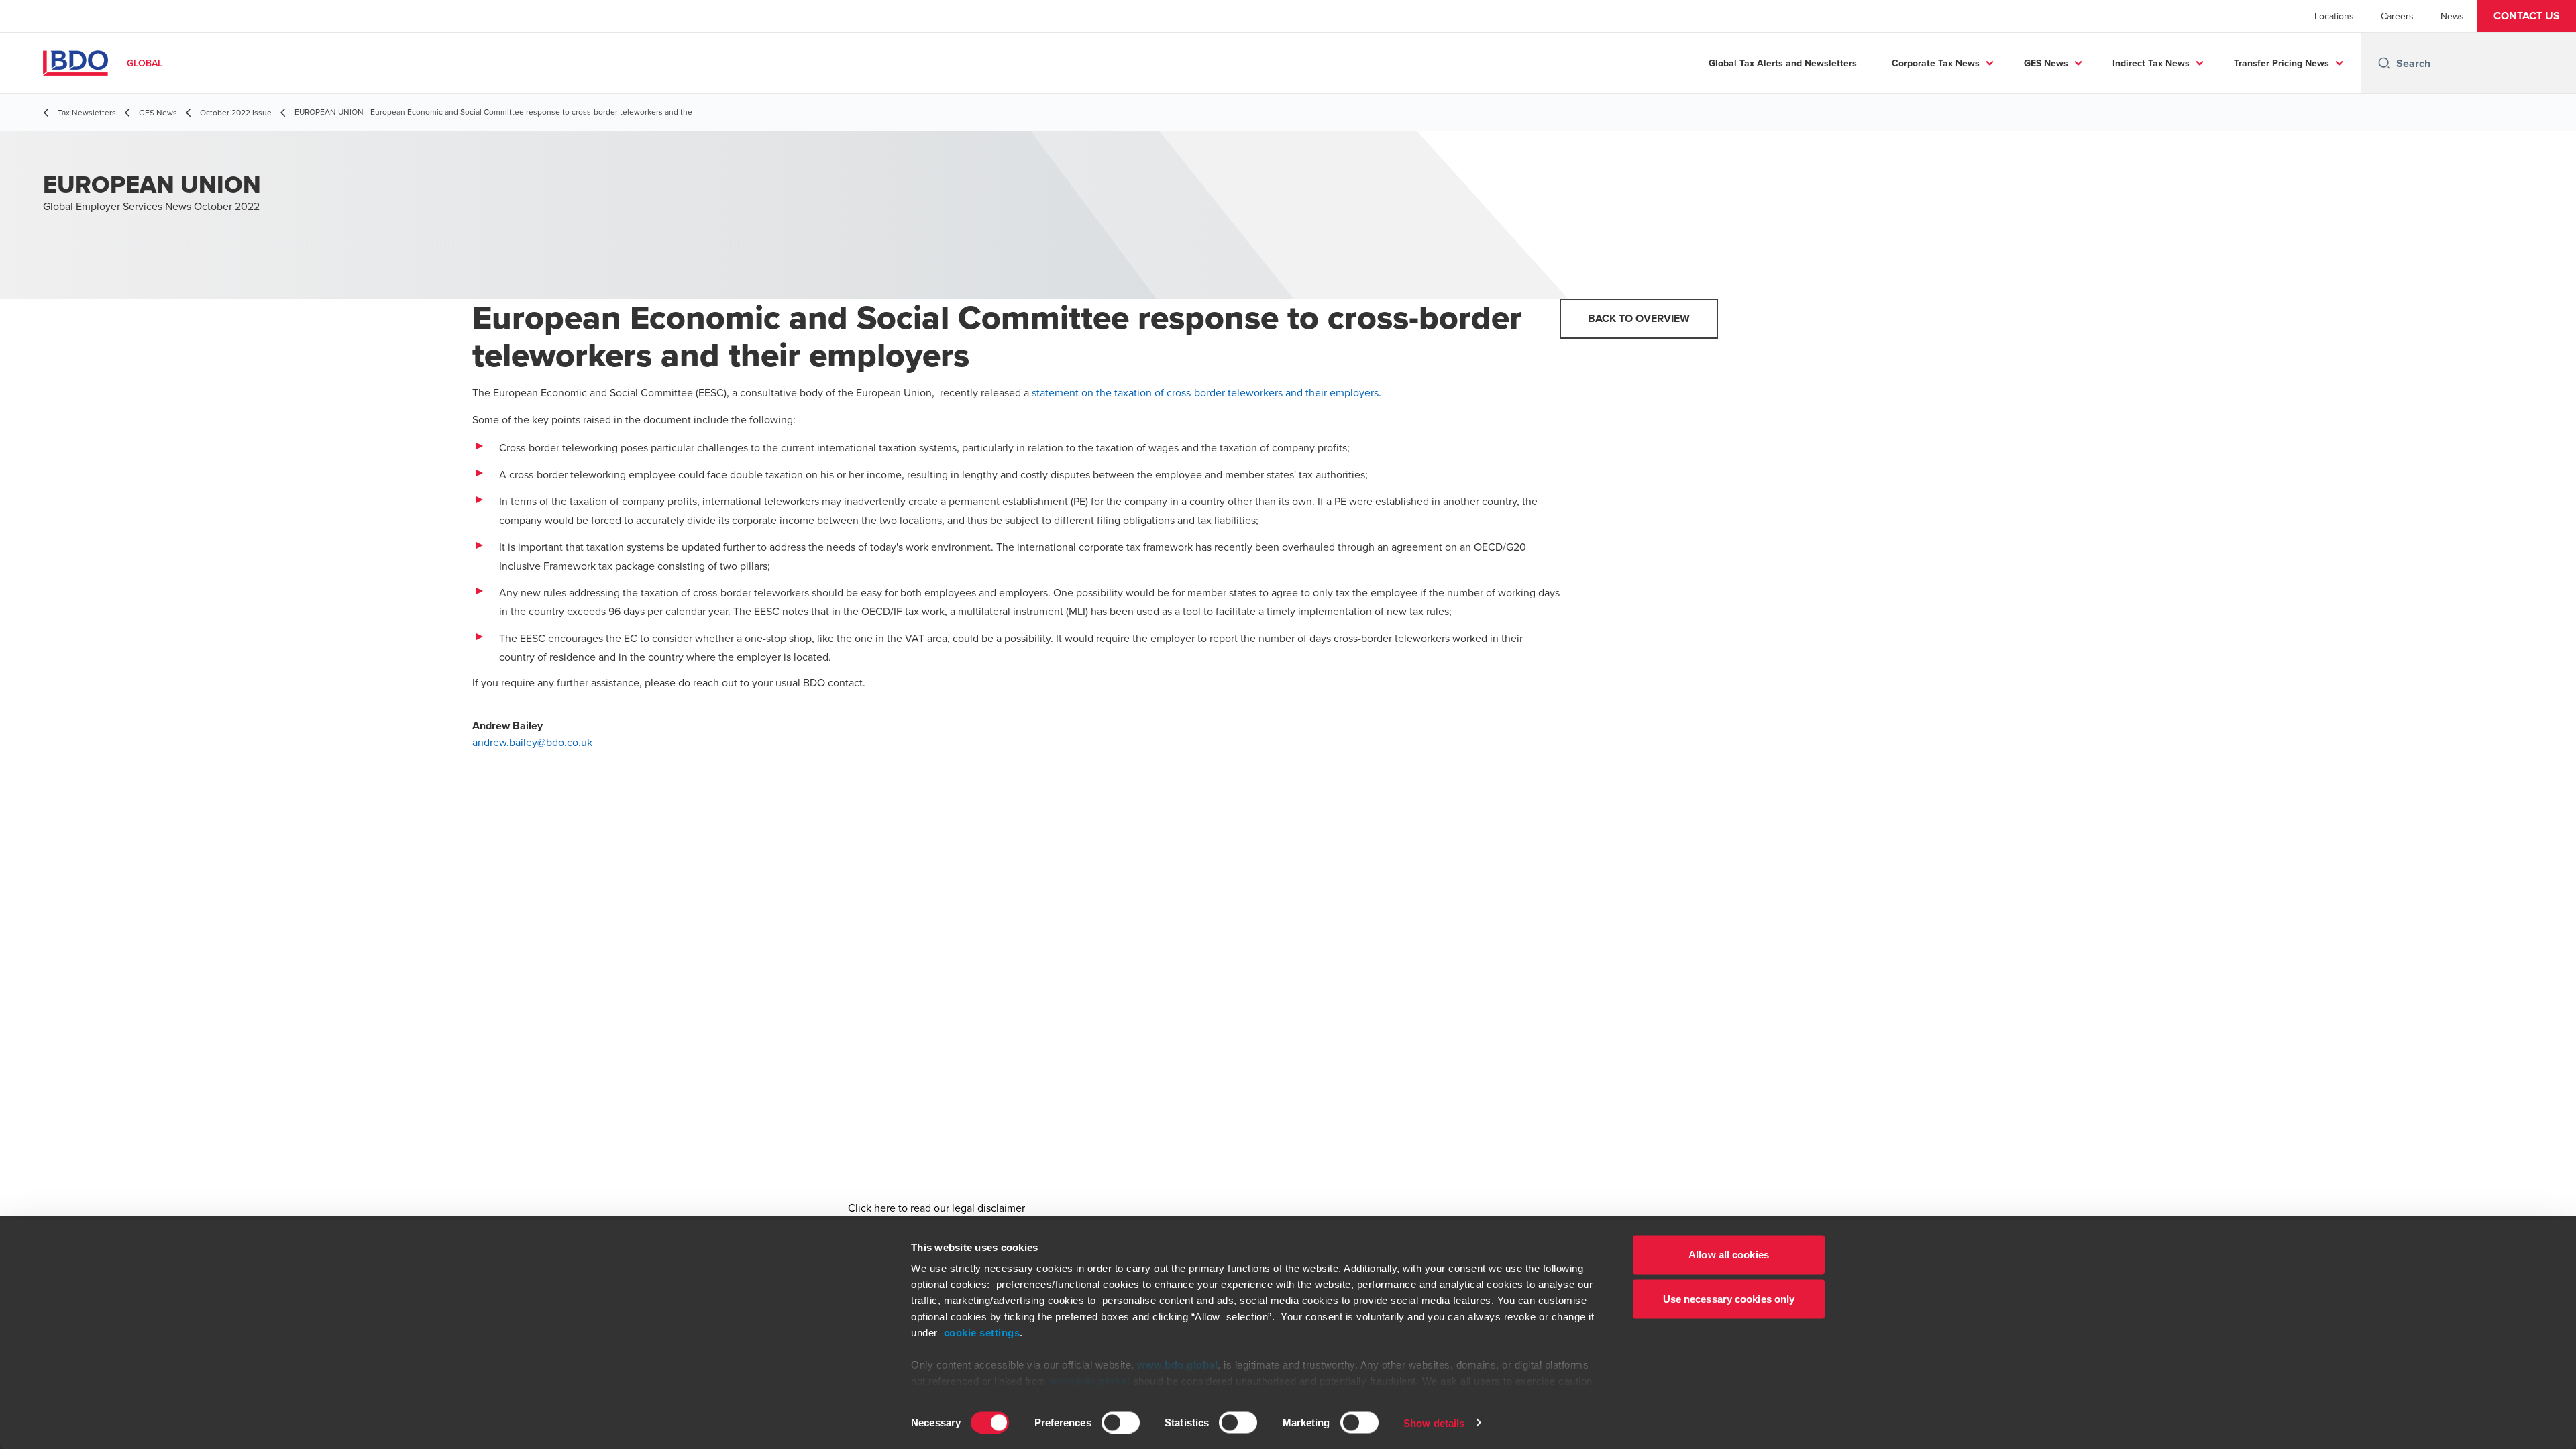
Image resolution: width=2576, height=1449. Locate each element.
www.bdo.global (1177, 1365)
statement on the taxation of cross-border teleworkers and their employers (1205, 392)
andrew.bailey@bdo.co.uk (532, 742)
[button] (2527, 16)
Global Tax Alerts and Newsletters (1783, 63)
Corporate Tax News (1936, 63)
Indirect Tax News (2151, 63)
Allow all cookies (1729, 1255)
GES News (2046, 63)
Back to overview (1639, 318)
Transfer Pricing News (2282, 63)
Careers (2397, 16)
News (2452, 16)
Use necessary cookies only (1729, 1298)
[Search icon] (2384, 63)
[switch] (1121, 1422)
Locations (2334, 16)
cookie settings (982, 1333)
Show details (1434, 1423)
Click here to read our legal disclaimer (936, 1207)
